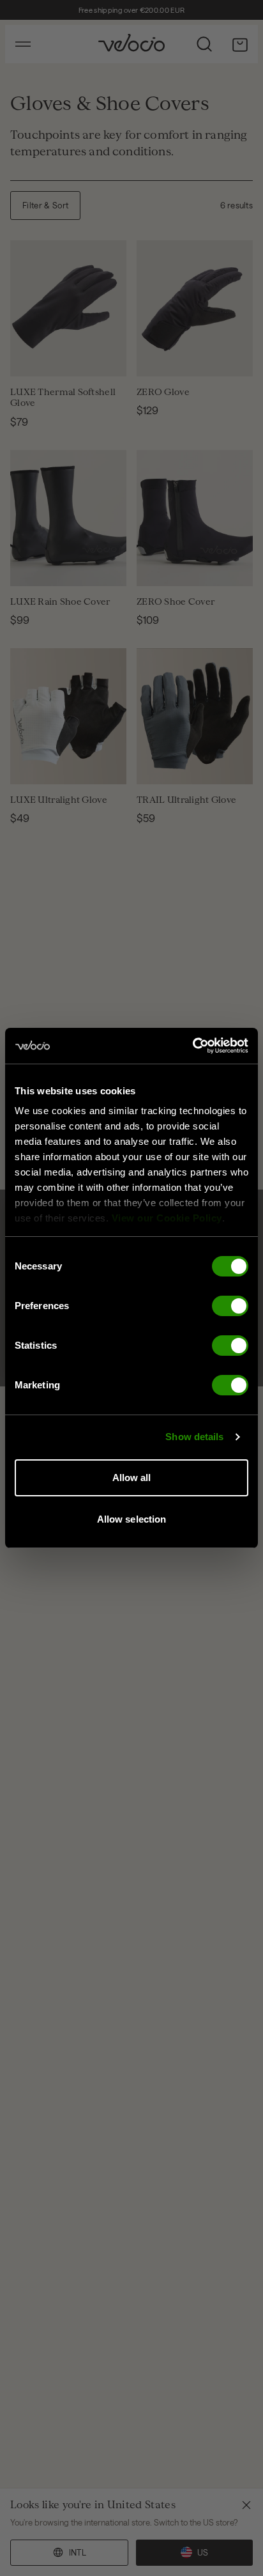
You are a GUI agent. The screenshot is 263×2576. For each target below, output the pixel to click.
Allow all (132, 1478)
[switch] (230, 1306)
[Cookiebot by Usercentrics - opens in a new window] (192, 1046)
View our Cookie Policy (167, 1218)
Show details (194, 1437)
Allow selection (132, 1519)
